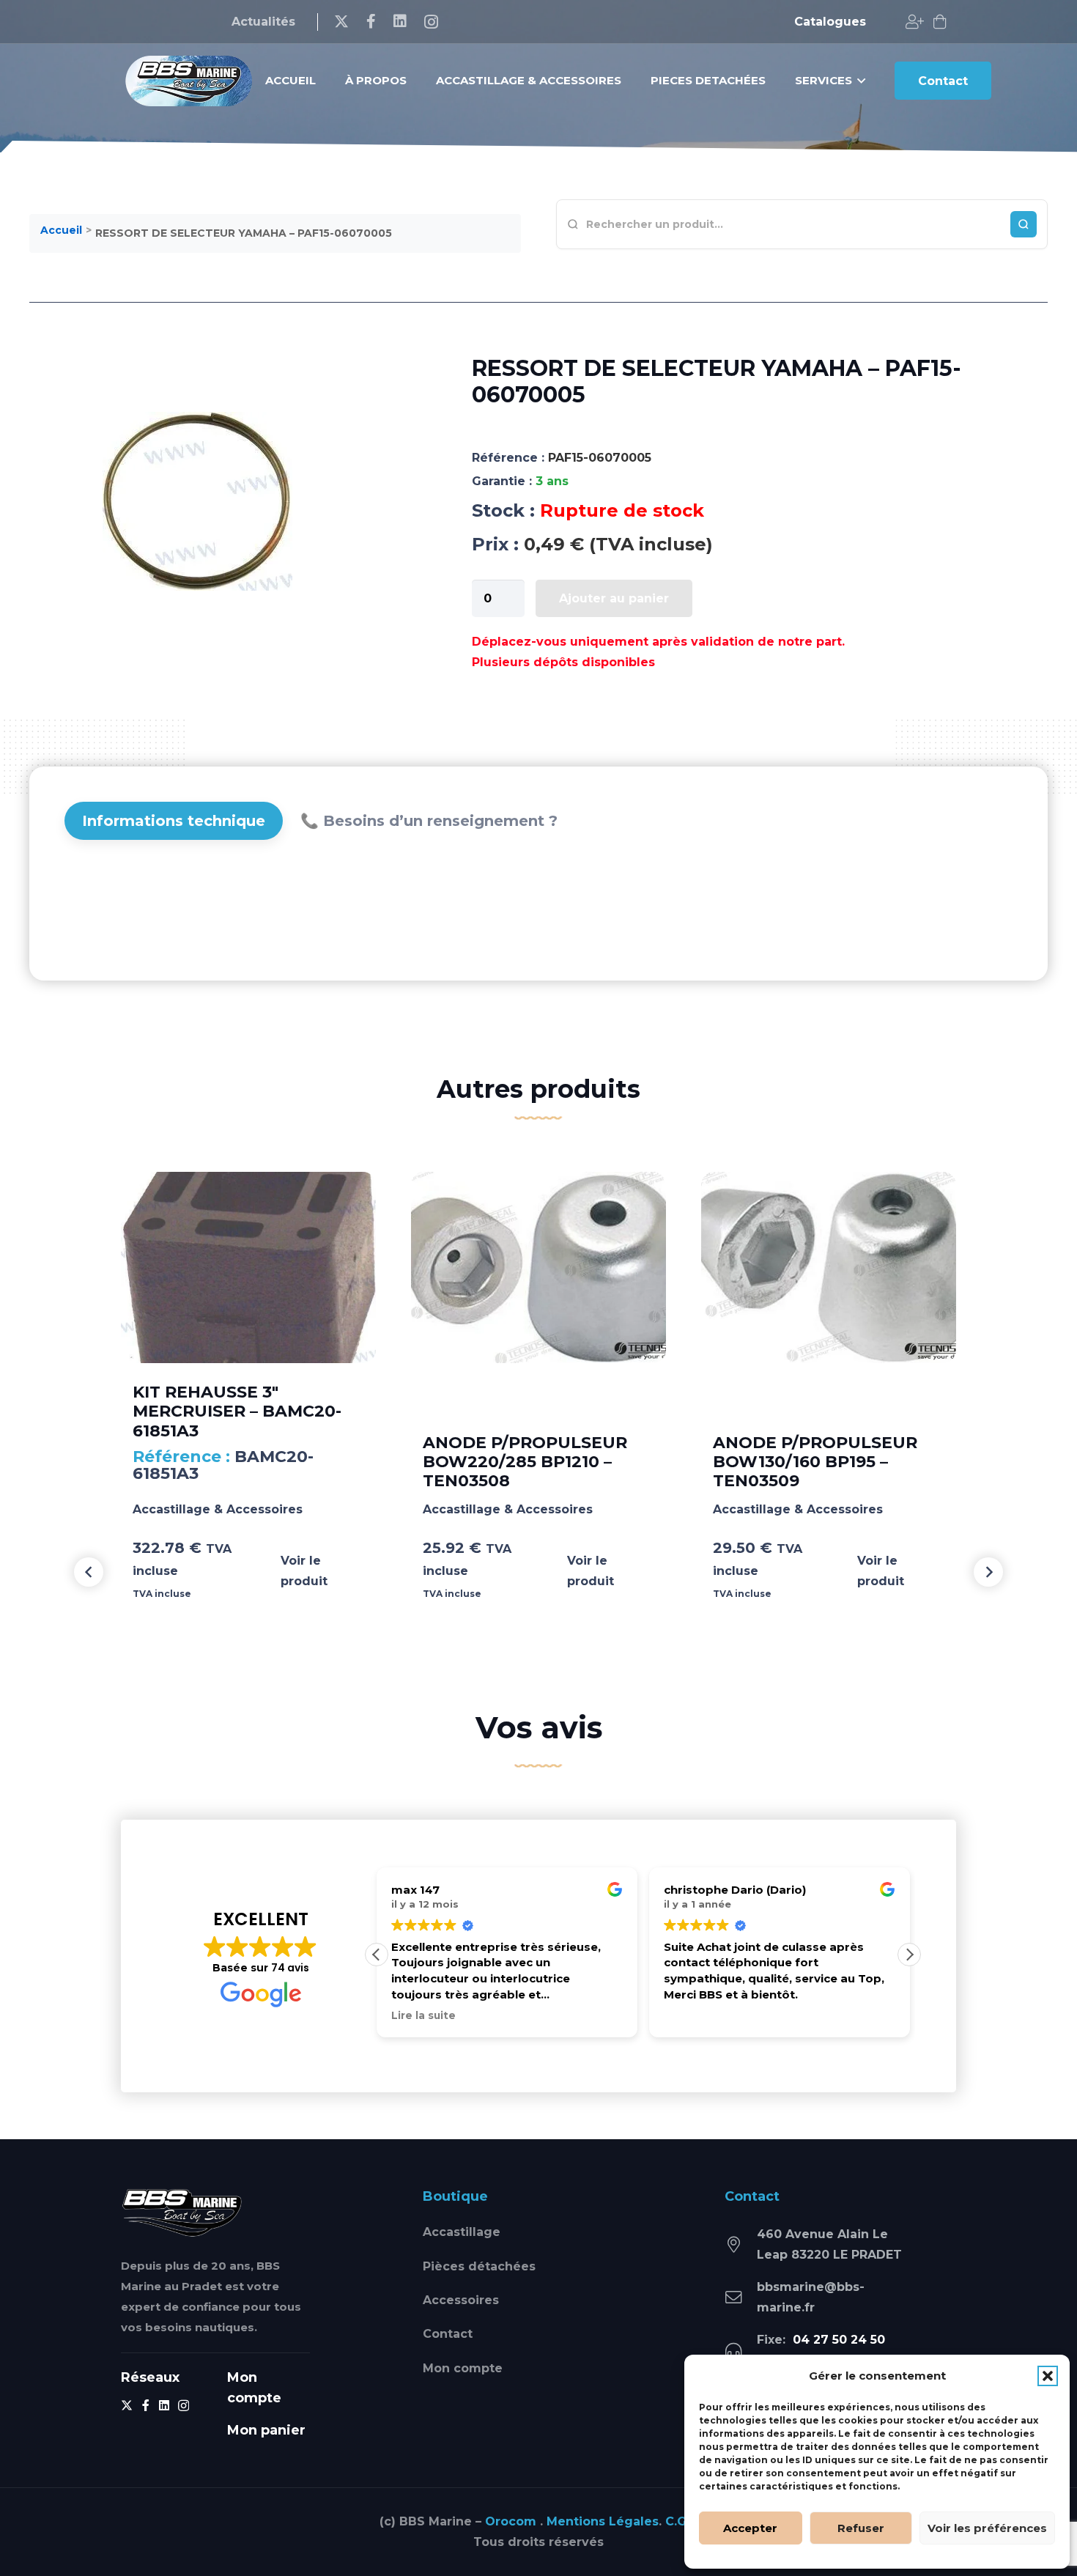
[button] (1048, 2376)
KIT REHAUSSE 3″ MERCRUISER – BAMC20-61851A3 (237, 1411)
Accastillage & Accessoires (218, 1509)
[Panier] (940, 22)
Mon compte (463, 2368)
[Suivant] (988, 1572)
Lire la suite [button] (423, 2015)
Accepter (750, 2528)
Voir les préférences (987, 2528)
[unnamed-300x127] (182, 2212)
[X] (341, 22)
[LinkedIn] (400, 21)
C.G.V (681, 2521)
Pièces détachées (479, 2266)
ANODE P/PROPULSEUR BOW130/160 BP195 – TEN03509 (815, 1462)
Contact (448, 2334)
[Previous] (89, 1572)
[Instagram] (431, 22)
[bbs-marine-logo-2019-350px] (189, 81)
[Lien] (915, 22)
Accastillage (462, 2232)
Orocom (511, 2521)
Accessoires (461, 2300)
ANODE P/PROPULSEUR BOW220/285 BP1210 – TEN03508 (525, 1462)
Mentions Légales (603, 2521)
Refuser (861, 2528)
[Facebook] (371, 21)
